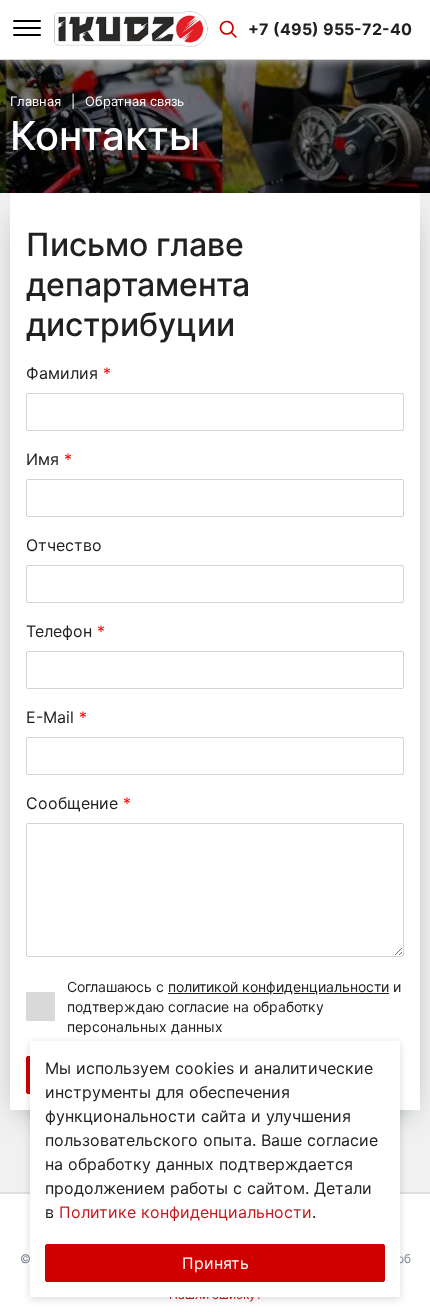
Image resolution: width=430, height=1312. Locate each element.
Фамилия (68, 373)
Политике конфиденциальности (185, 1212)
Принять (215, 1263)
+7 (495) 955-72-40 (330, 29)
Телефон (65, 631)
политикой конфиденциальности (278, 986)
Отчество (64, 545)
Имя (49, 459)
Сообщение (78, 803)
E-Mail (56, 717)
